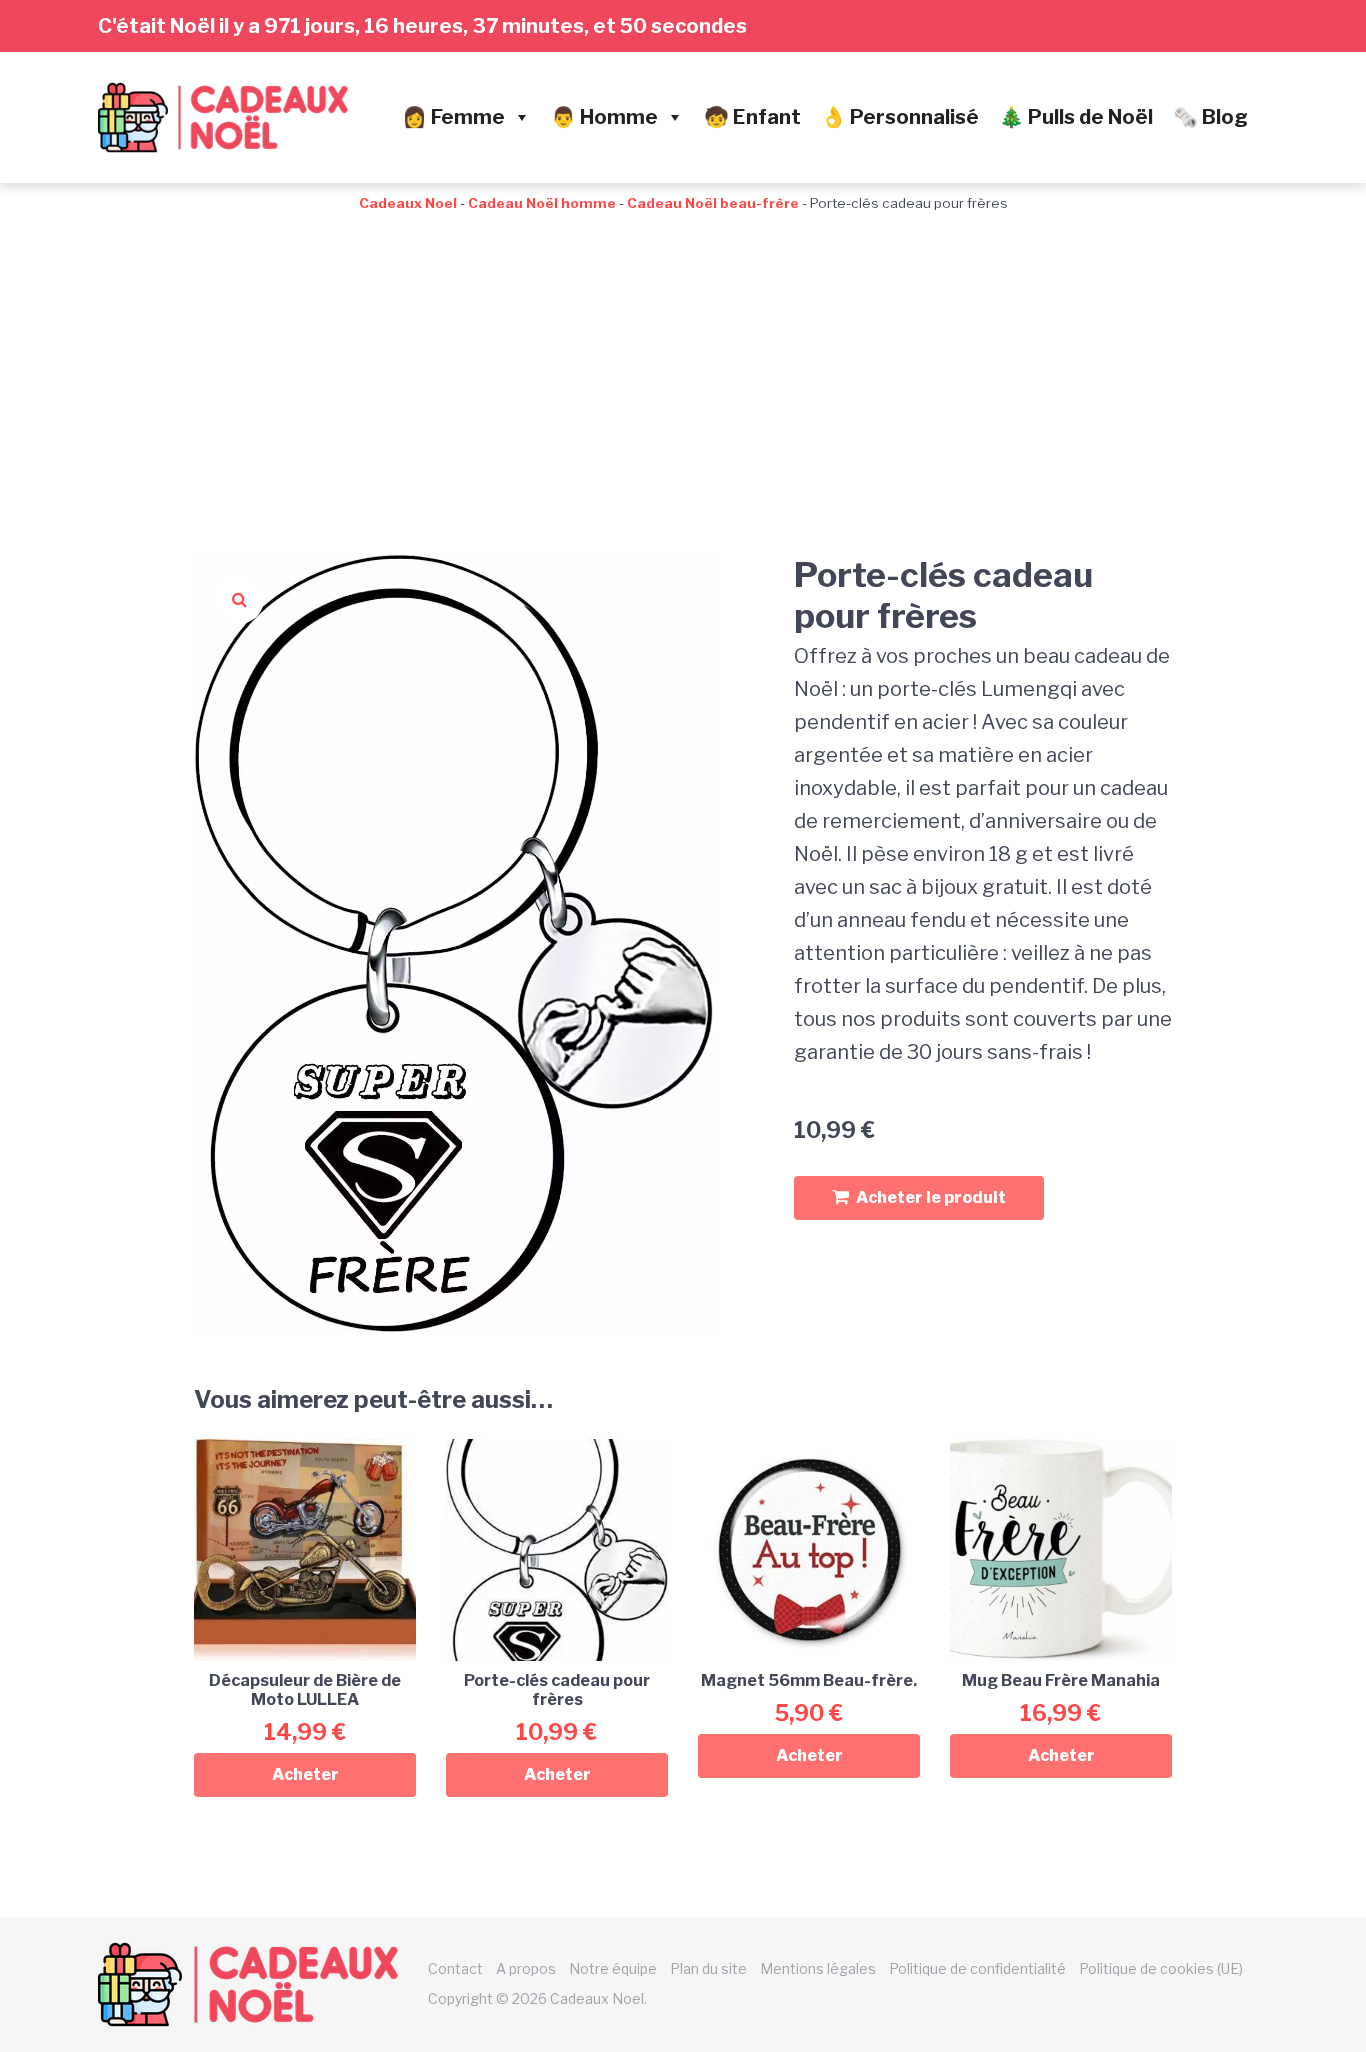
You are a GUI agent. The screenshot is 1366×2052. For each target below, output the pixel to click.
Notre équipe (613, 1968)
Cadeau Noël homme (542, 203)
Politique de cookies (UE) (1161, 1968)
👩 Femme (453, 117)
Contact (455, 1968)
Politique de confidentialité (977, 1968)
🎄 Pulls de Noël (1076, 117)
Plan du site (708, 1968)
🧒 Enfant (752, 117)
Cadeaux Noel (408, 203)
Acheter (305, 1774)
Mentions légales (818, 1968)
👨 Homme (604, 117)
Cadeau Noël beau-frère (713, 203)
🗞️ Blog (1210, 117)
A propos (526, 1968)
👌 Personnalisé (900, 117)
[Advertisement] (683, 364)
